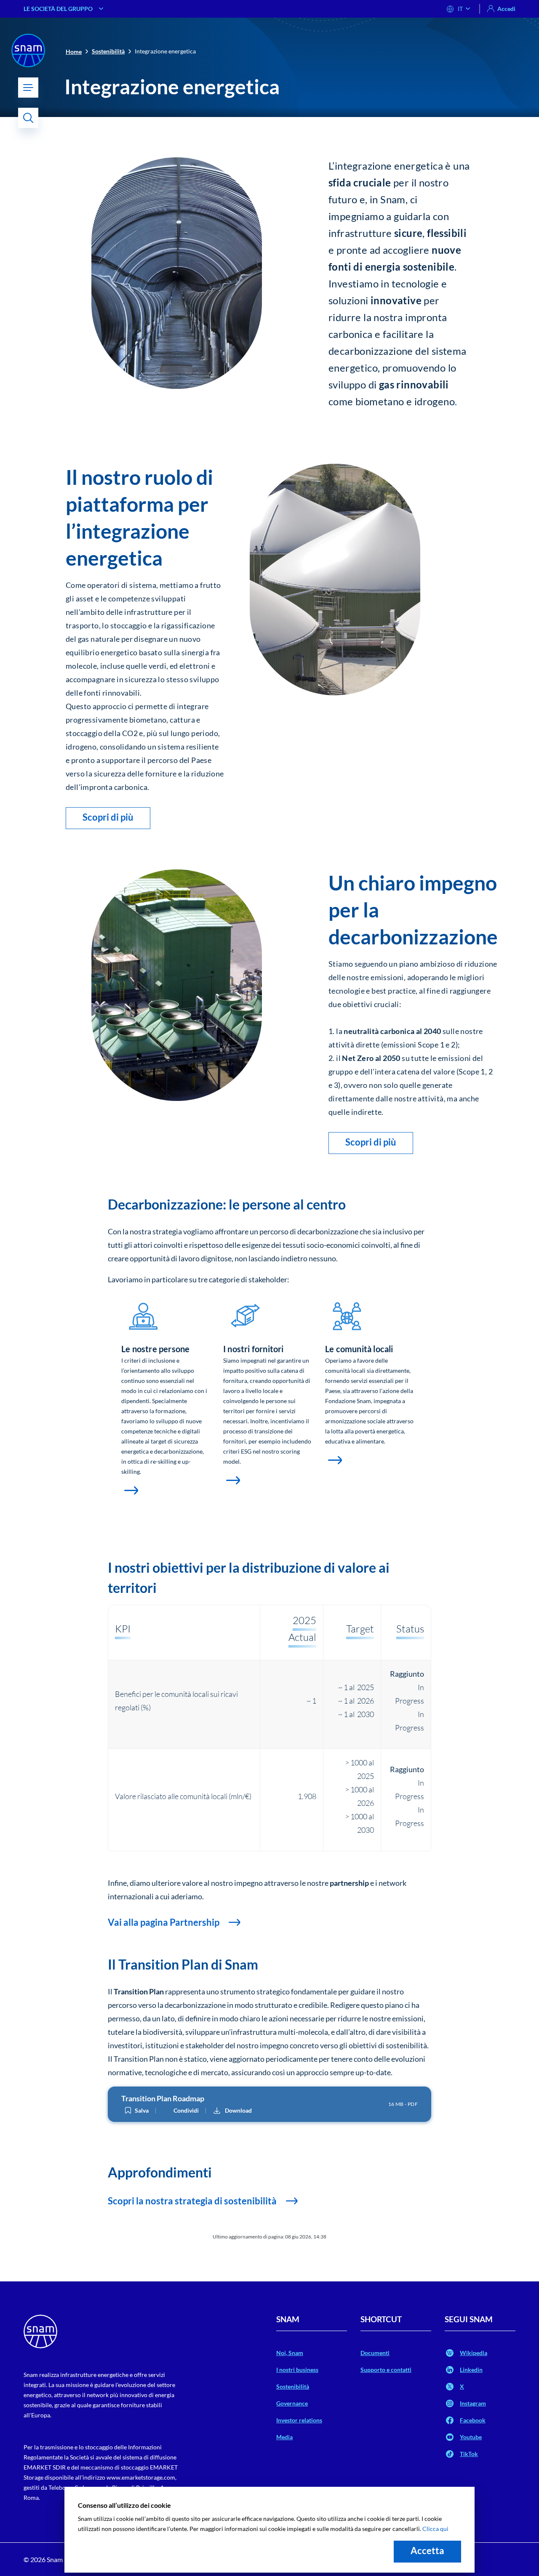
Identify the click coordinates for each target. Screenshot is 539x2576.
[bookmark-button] (128, 2111)
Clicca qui (435, 2529)
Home (74, 52)
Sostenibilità (108, 51)
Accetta (427, 2551)
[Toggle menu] (28, 88)
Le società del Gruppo (58, 9)
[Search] (28, 118)
